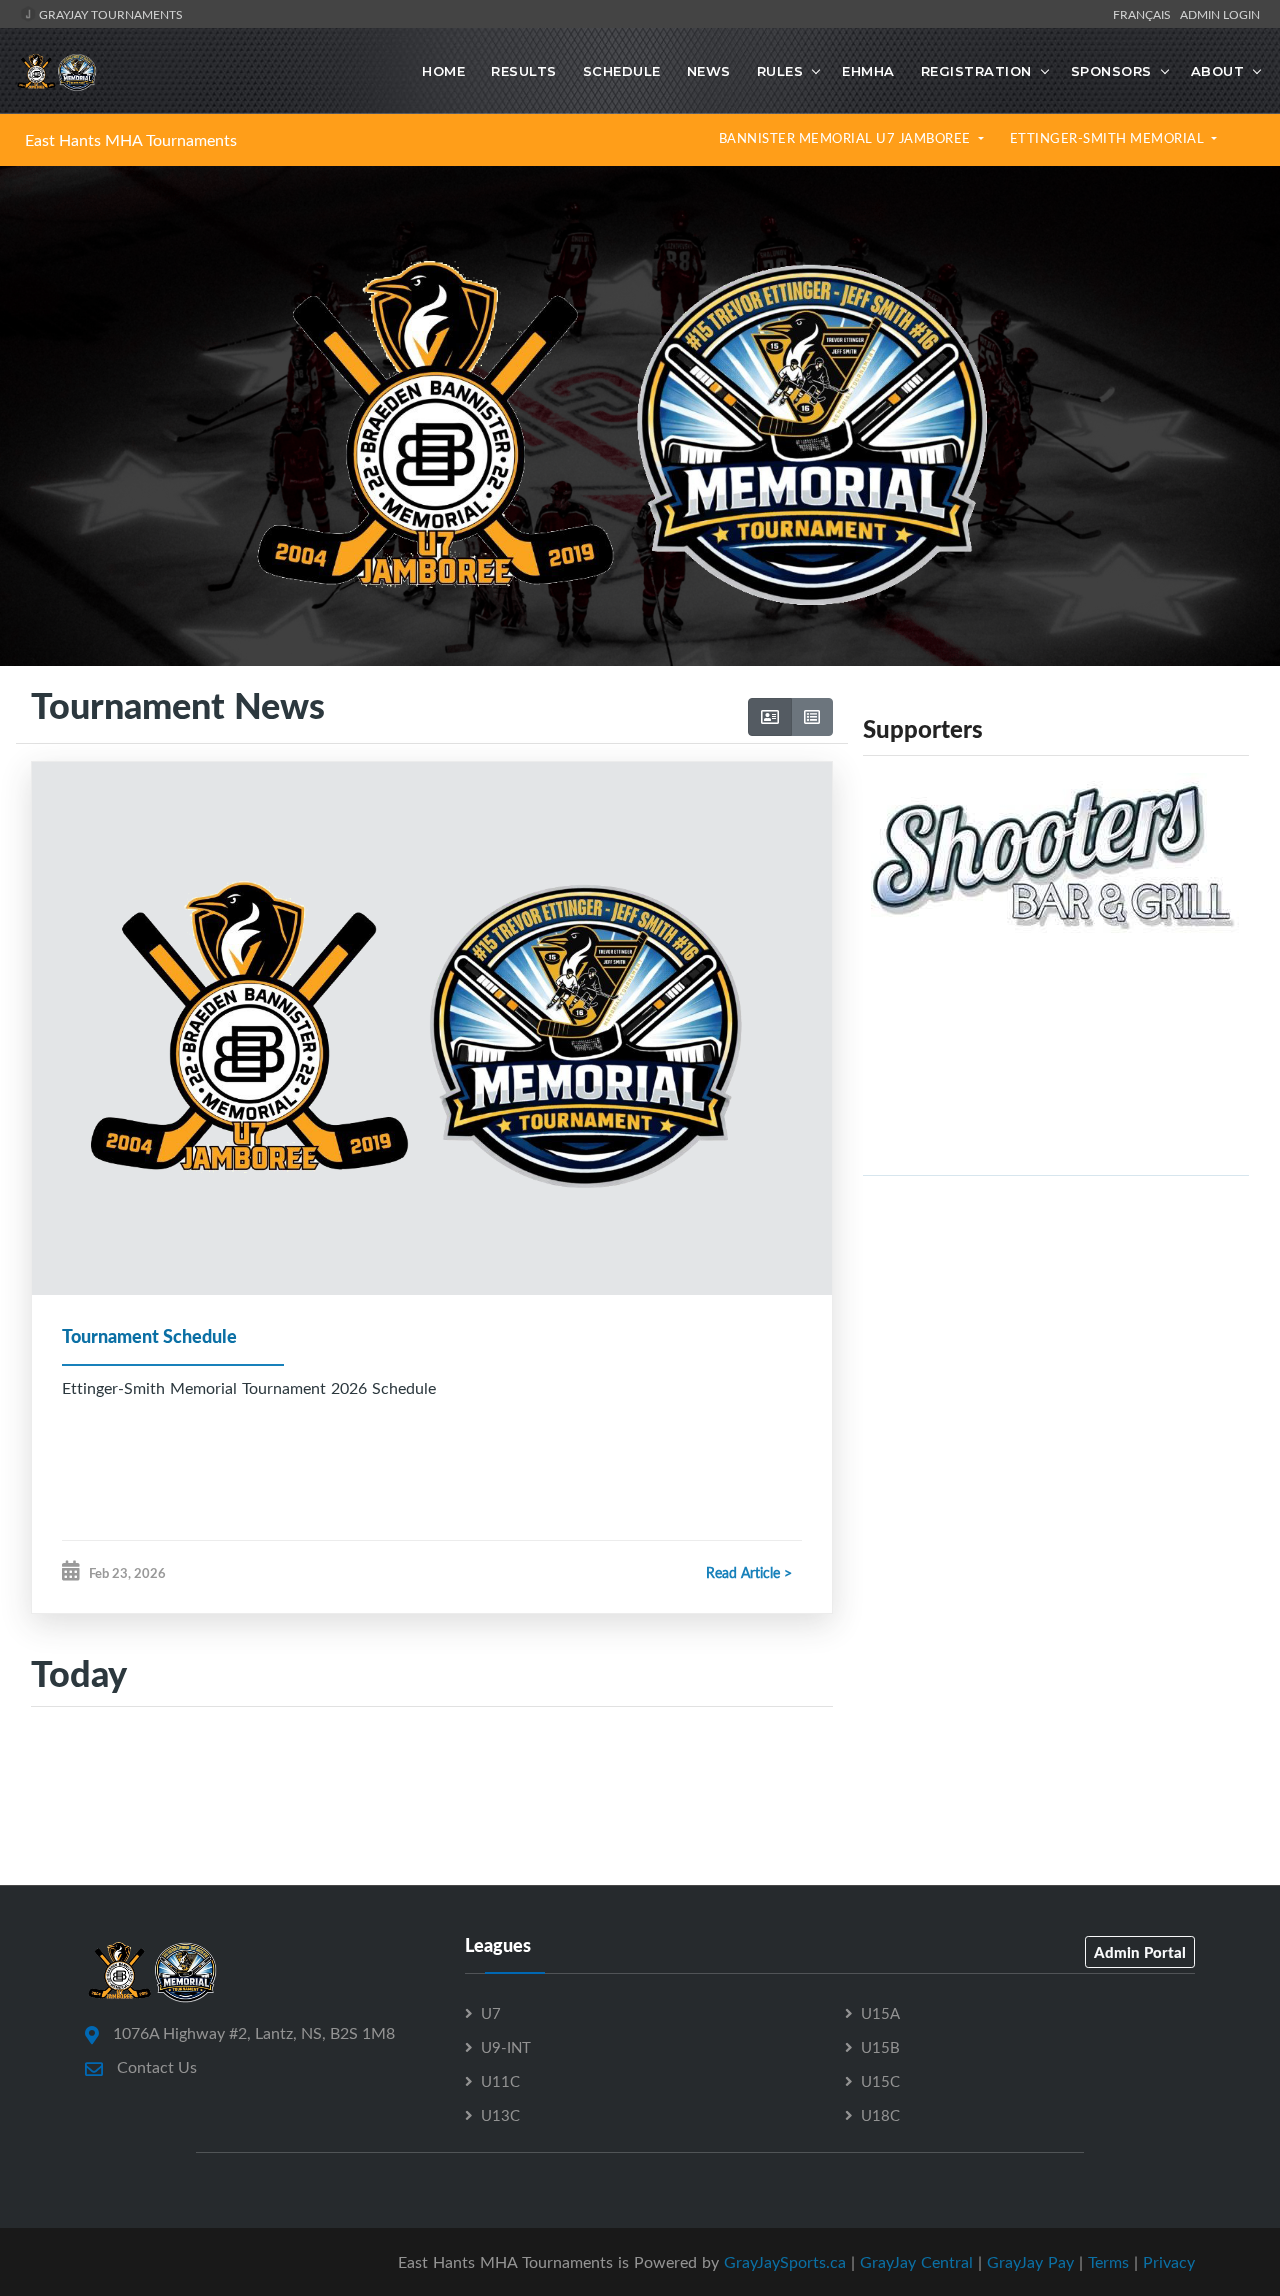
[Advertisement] (1056, 1332)
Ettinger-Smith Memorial (1109, 138)
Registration (976, 71)
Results (524, 71)
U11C (500, 2081)
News (709, 71)
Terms (1108, 2262)
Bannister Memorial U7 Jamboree (847, 138)
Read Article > (749, 1572)
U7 (491, 2013)
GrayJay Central (916, 2262)
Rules (780, 71)
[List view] (812, 717)
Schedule (622, 71)
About (1218, 71)
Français (1145, 14)
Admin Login (1220, 14)
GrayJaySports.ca (785, 2262)
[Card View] (770, 717)
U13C (500, 2115)
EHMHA (868, 71)
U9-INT (506, 2047)
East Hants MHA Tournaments (131, 140)
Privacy (1169, 2262)
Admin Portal (1140, 1952)
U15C (880, 2081)
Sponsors (1111, 71)
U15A (880, 2013)
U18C (880, 2115)
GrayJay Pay (1030, 2262)
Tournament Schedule (149, 1336)
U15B (880, 2047)
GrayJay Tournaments (109, 14)
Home (443, 71)
